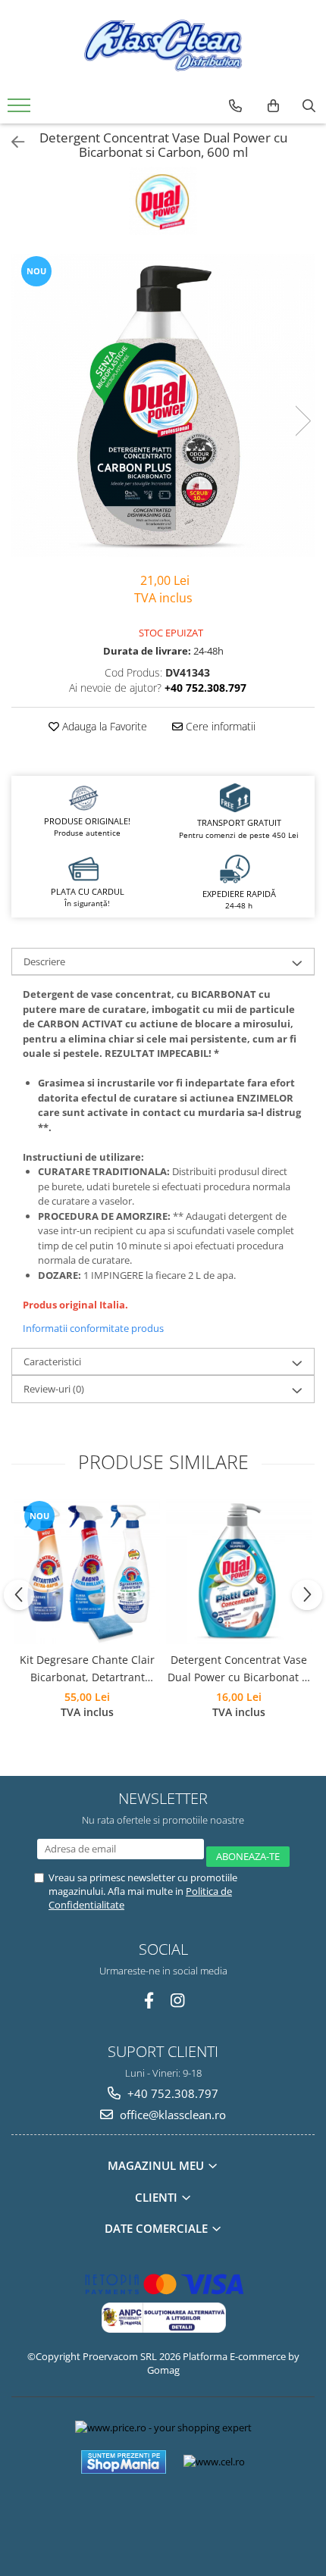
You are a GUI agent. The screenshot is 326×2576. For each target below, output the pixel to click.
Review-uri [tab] (54, 1389)
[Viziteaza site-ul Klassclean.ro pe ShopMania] (124, 2462)
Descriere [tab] (44, 961)
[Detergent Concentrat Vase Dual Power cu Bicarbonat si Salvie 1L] (239, 1571)
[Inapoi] (11, 142)
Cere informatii (219, 726)
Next (302, 421)
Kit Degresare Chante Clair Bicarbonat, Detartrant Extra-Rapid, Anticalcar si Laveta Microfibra (87, 1669)
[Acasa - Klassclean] (163, 45)
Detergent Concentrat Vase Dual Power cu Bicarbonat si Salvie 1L (239, 1669)
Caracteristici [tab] (52, 1361)
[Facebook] (149, 2001)
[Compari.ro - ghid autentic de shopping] (163, 2517)
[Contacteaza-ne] (235, 106)
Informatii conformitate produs (93, 1328)
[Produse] (21, 110)
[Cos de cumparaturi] (273, 106)
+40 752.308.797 (171, 2093)
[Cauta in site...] (309, 106)
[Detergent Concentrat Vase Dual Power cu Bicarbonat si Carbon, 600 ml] (163, 405)
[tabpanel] (163, 405)
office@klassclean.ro (171, 2115)
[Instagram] (178, 2001)
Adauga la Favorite (103, 726)
